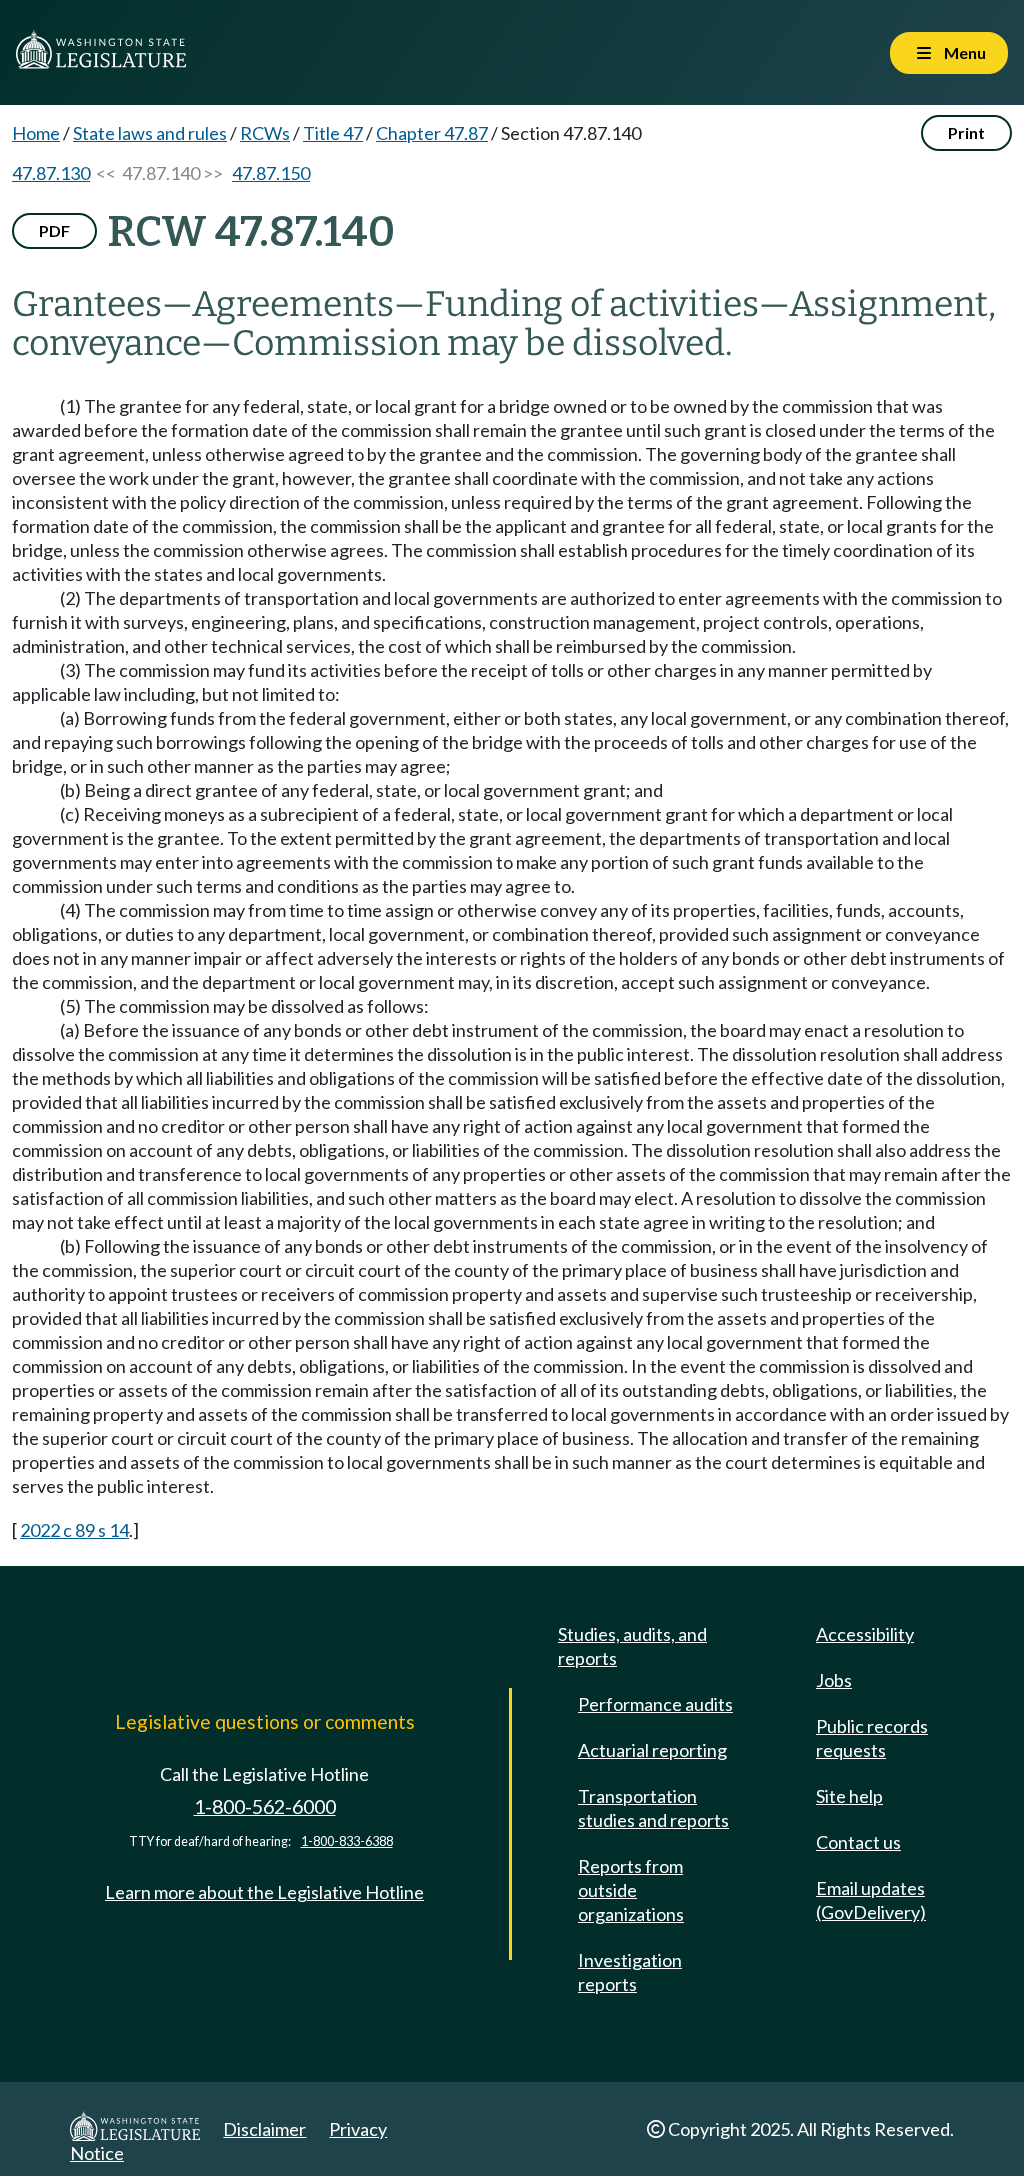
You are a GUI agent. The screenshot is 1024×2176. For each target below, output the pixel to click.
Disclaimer (264, 2129)
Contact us (858, 1842)
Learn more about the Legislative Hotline (264, 1892)
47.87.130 (51, 173)
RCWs (265, 133)
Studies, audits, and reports (632, 1646)
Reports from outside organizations (631, 1890)
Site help (849, 1796)
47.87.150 (271, 173)
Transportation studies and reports (653, 1808)
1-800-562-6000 (265, 1806)
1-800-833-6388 (347, 1841)
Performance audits (655, 1704)
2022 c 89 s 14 (74, 1530)
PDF (54, 230)
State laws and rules (150, 133)
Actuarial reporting (652, 1750)
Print (966, 132)
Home (36, 133)
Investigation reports (630, 1972)
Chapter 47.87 (432, 133)
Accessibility (865, 1634)
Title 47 (333, 133)
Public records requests (872, 1738)
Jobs (834, 1680)
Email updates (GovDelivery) (871, 1900)
